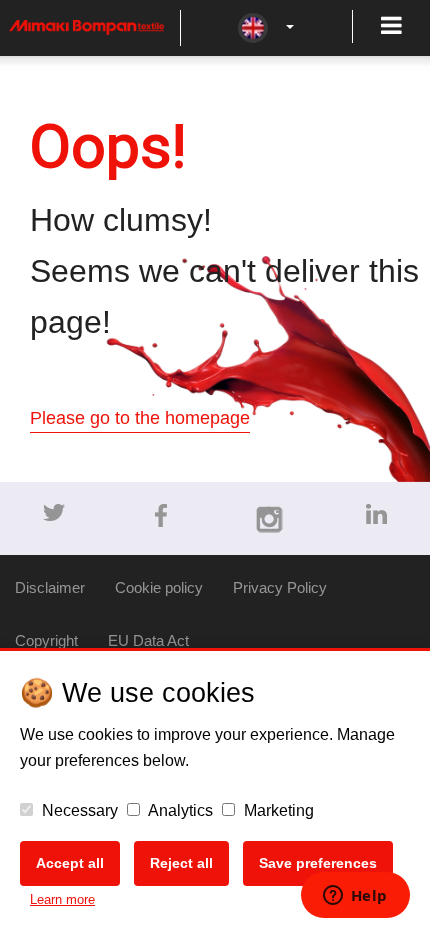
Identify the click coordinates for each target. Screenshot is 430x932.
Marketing (277, 810)
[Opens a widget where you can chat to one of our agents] (355, 897)
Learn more (62, 899)
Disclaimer (50, 587)
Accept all (70, 863)
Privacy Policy (280, 587)
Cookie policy (159, 587)
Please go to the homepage (140, 418)
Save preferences (318, 863)
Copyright (46, 640)
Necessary (78, 810)
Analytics (179, 810)
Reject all (181, 863)
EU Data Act (148, 640)
